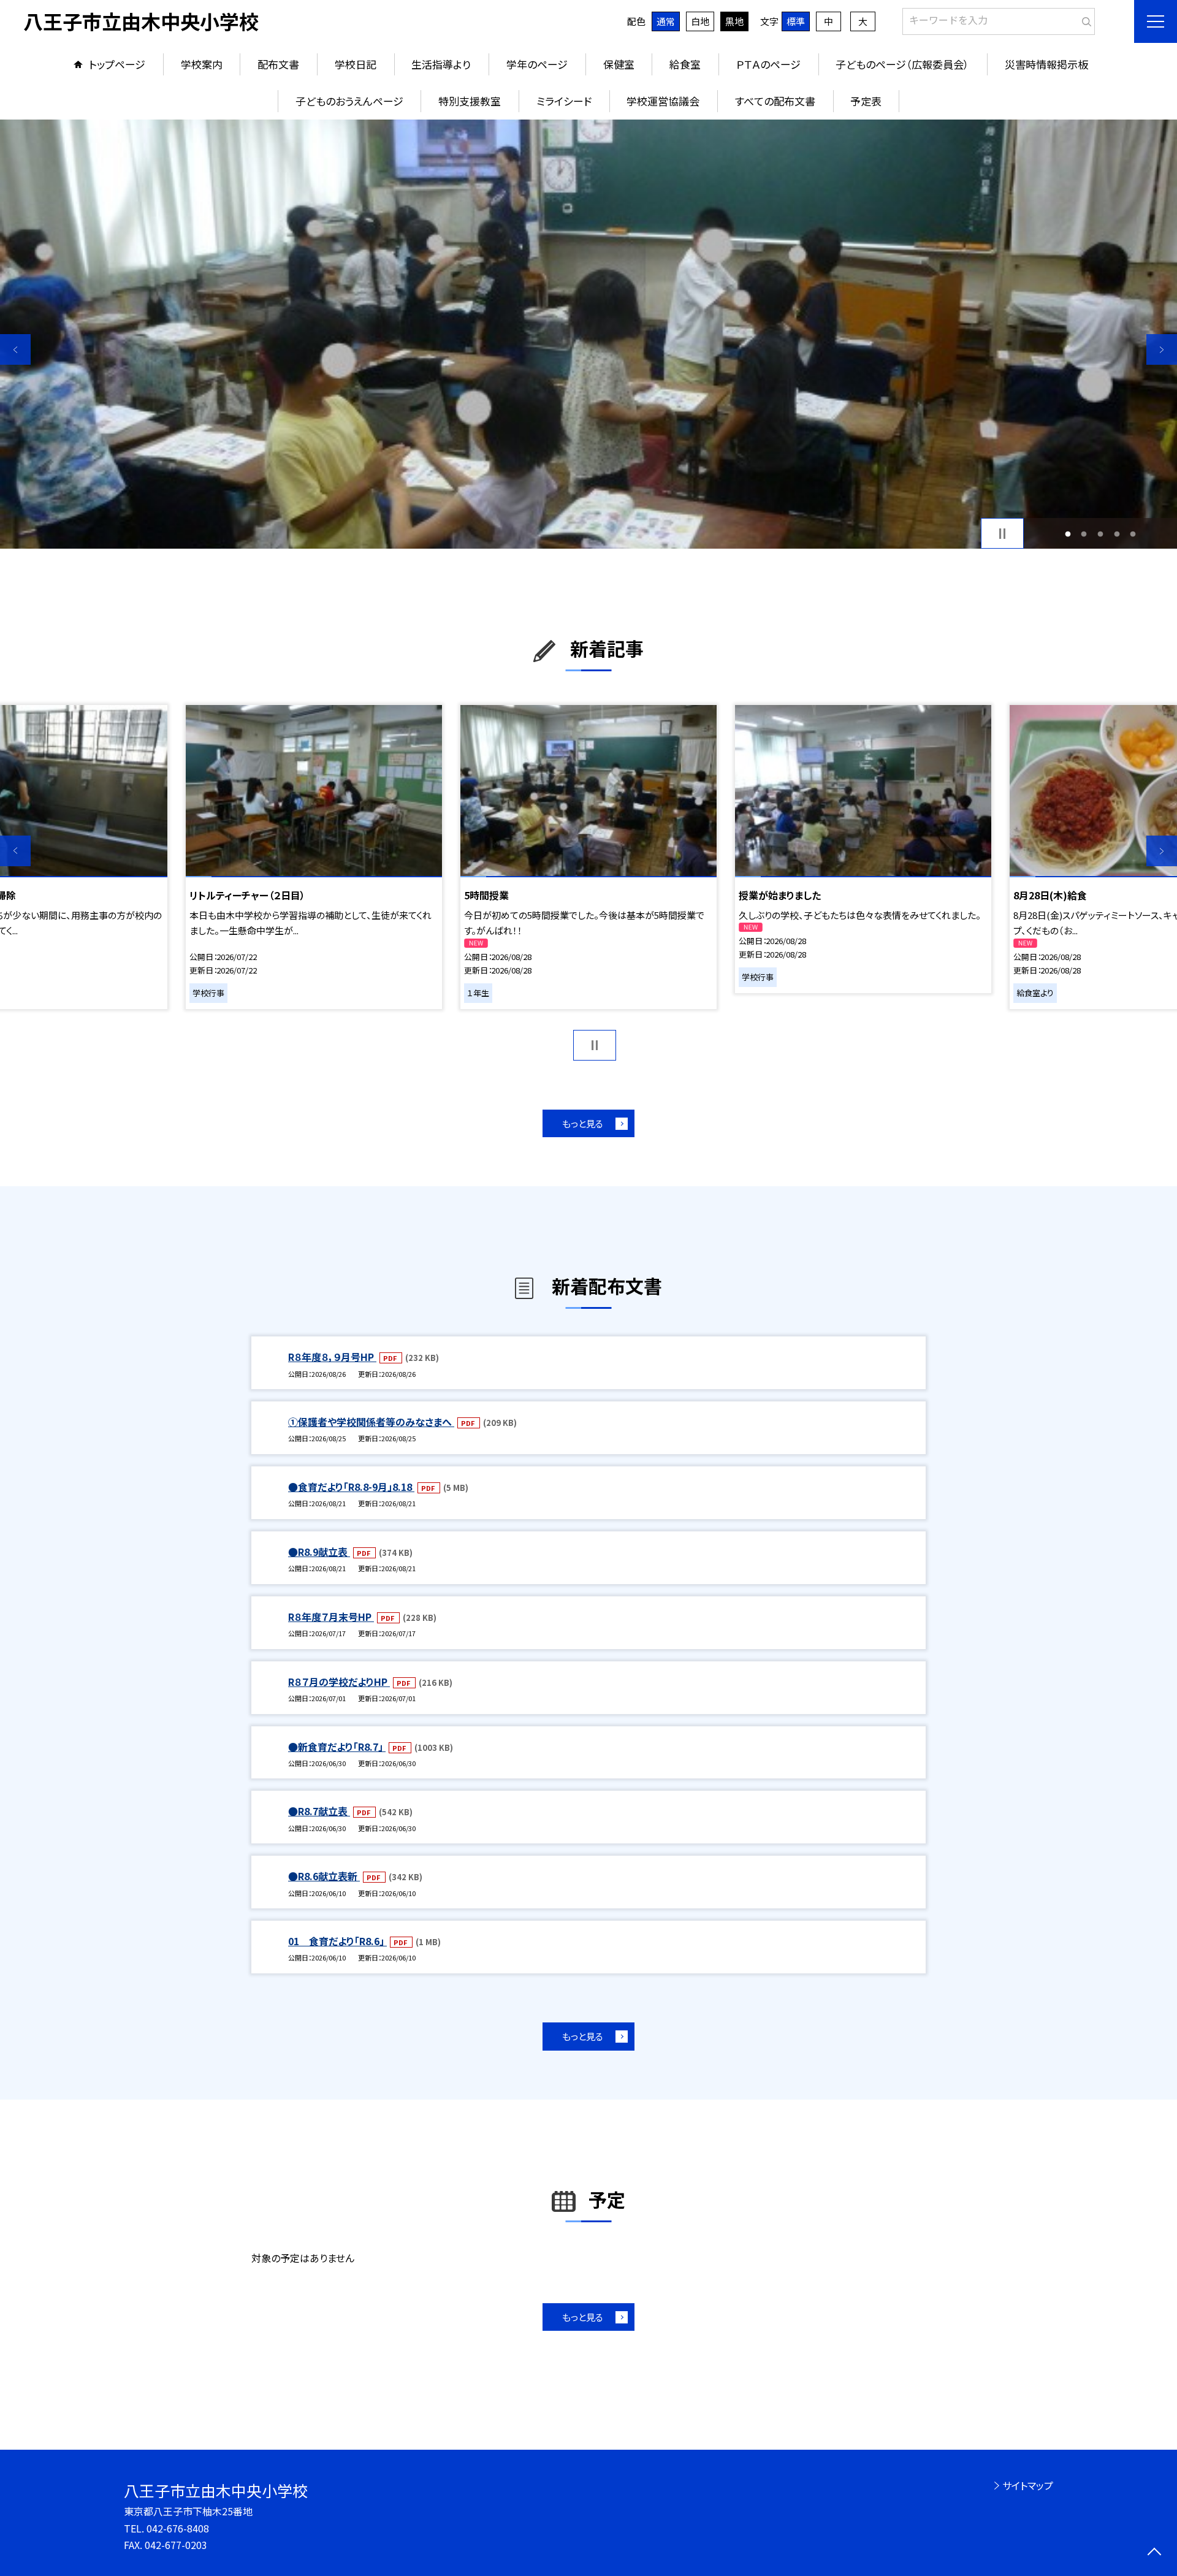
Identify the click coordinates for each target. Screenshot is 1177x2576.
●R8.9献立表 (319, 1552)
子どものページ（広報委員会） (902, 64)
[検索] (1084, 19)
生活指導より (441, 64)
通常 (666, 21)
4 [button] (1117, 534)
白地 (700, 21)
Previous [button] (15, 349)
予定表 (866, 101)
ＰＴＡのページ (768, 64)
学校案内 (202, 64)
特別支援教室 (470, 101)
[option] (588, 334)
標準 (796, 21)
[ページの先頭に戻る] (1154, 2553)
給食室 (685, 64)
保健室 (619, 64)
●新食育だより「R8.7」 (337, 1747)
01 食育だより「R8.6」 (337, 1941)
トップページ (117, 64)
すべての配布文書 (775, 101)
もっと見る (583, 1123)
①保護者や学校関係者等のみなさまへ (371, 1422)
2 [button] (1084, 534)
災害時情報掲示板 (1046, 64)
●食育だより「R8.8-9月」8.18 (351, 1487)
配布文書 (278, 64)
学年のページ (537, 64)
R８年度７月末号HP (331, 1617)
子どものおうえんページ (349, 101)
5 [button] (1133, 534)
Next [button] (1162, 349)
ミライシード (564, 101)
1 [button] (1068, 534)
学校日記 (356, 64)
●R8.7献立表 (319, 1811)
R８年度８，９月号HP (332, 1357)
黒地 (734, 21)
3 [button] (1101, 534)
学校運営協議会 (663, 101)
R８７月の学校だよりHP (339, 1682)
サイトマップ (1028, 2485)
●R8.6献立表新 (324, 1876)
